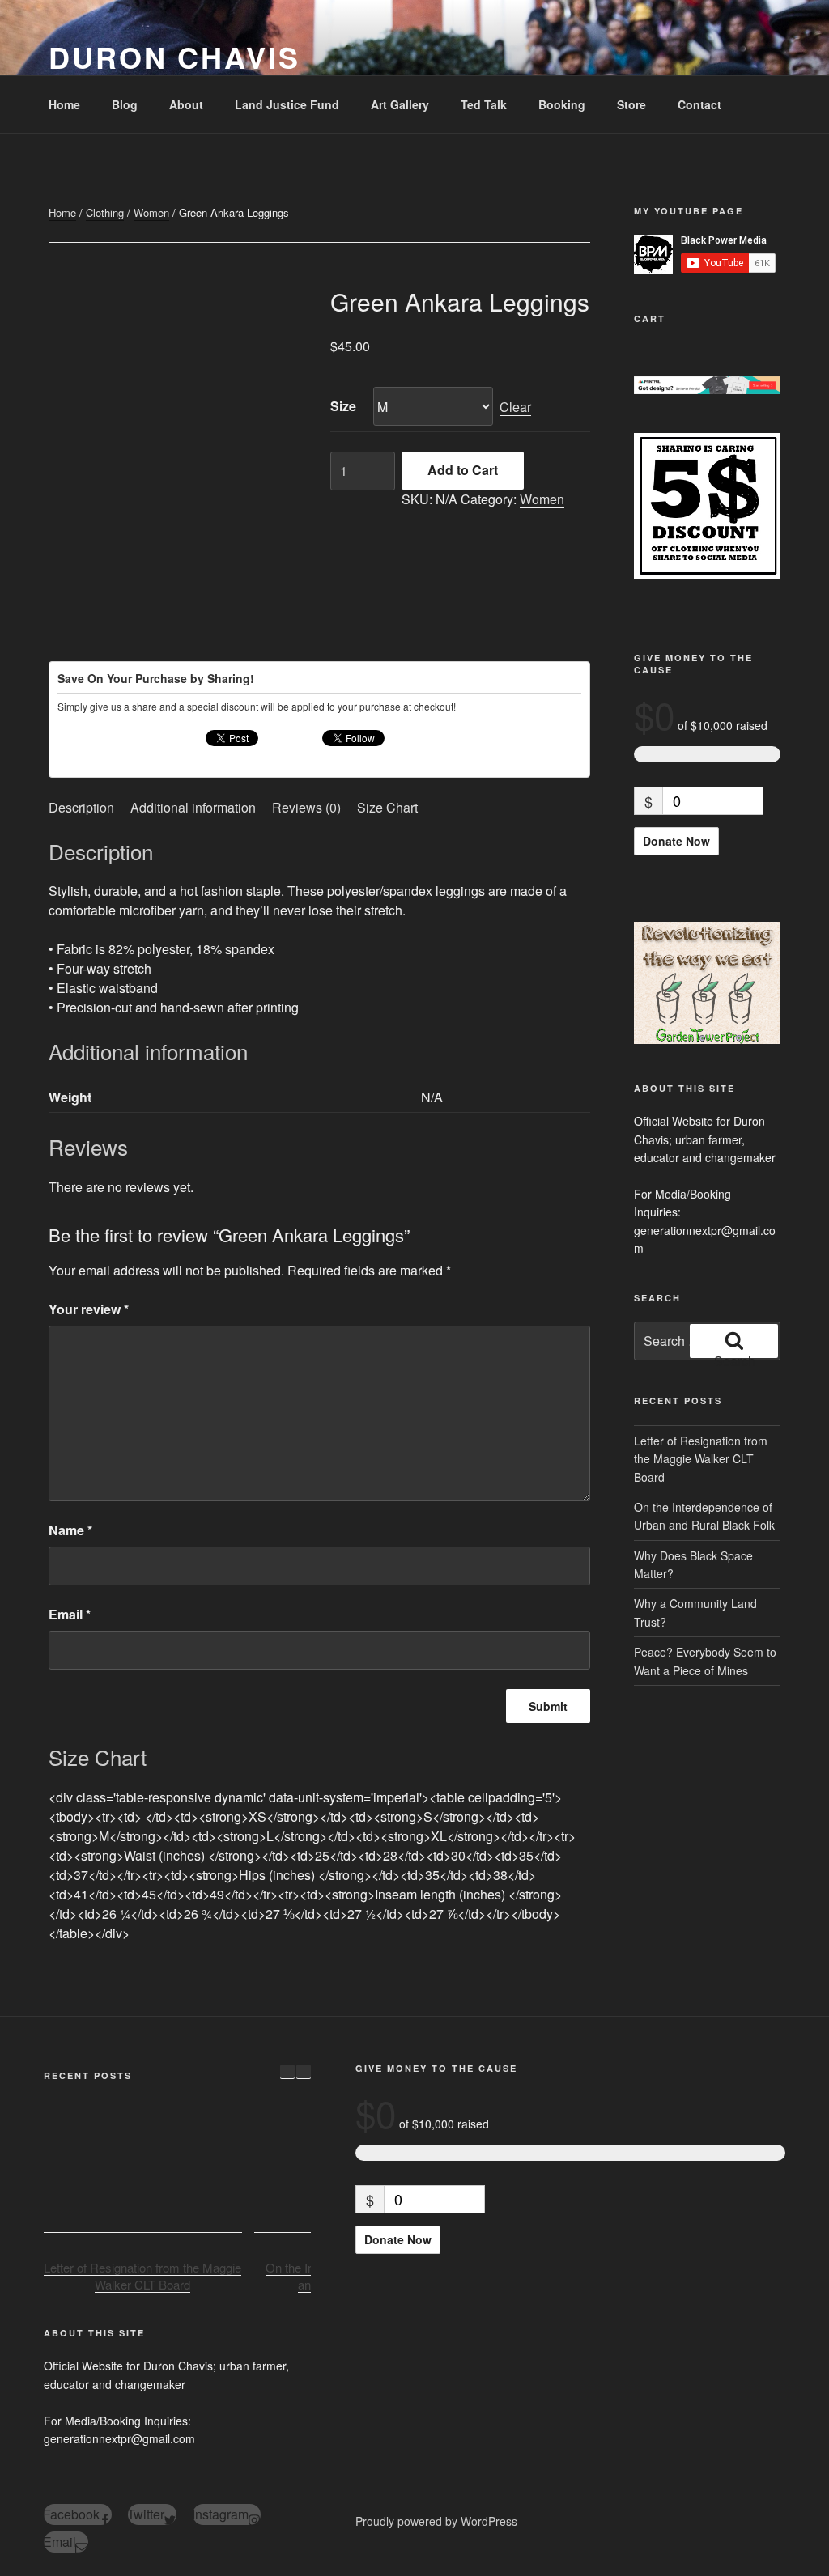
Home (64, 104)
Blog (125, 104)
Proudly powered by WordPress (436, 2521)
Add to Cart (463, 470)
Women (151, 212)
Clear (515, 407)
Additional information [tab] (193, 807)
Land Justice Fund (287, 104)
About (186, 104)
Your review (89, 1309)
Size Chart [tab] (387, 807)
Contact (699, 104)
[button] (304, 2072)
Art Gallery (400, 104)
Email (70, 1614)
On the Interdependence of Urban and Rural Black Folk (704, 1516)
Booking (562, 104)
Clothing (105, 212)
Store (631, 104)
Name (70, 1530)
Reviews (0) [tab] (306, 807)
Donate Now (676, 841)
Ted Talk (484, 104)
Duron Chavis (174, 57)
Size (343, 406)
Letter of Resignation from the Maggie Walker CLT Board (701, 1459)
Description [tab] (81, 807)
